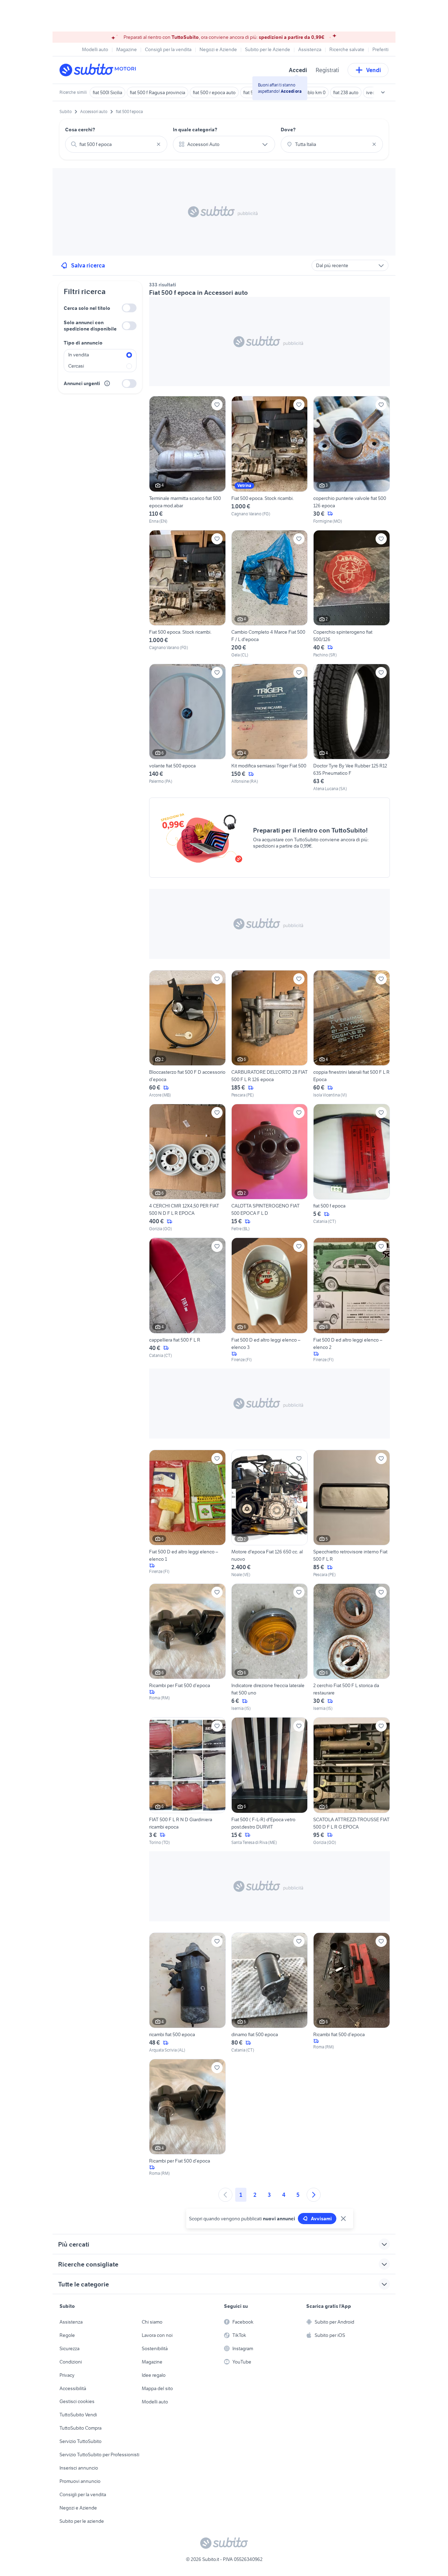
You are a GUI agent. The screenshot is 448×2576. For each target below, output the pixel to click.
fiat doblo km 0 (310, 92)
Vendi (374, 70)
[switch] (129, 308)
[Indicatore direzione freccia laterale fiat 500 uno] (270, 1648)
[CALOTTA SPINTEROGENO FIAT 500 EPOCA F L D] (270, 1168)
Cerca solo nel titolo (87, 308)
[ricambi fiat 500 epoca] (187, 1993)
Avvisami (321, 2219)
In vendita (79, 355)
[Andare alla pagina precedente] (225, 2195)
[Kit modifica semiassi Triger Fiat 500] (270, 728)
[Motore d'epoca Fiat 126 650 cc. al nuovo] (270, 1514)
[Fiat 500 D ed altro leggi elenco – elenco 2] (352, 1300)
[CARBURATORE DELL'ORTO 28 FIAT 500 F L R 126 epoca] (270, 1034)
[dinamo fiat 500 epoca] (270, 1993)
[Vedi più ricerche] (383, 92)
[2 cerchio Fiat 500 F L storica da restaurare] (352, 1648)
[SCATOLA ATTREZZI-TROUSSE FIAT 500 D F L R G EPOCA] (352, 1781)
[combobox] (116, 144)
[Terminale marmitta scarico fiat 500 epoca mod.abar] (187, 460)
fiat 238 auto (346, 92)
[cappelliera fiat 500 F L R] (187, 1300)
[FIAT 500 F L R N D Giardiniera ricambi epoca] (187, 1781)
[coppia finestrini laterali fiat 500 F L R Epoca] (352, 1034)
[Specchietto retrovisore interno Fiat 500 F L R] (352, 1514)
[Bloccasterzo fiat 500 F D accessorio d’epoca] (187, 1034)
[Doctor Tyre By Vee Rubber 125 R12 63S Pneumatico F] (352, 728)
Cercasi (76, 366)
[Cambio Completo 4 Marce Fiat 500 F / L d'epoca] (270, 594)
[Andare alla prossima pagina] (314, 2195)
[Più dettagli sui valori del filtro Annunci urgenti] (107, 383)
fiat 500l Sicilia (107, 92)
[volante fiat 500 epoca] (187, 728)
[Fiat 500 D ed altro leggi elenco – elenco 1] (187, 1514)
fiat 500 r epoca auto (214, 92)
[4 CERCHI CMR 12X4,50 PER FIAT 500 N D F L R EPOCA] (187, 1168)
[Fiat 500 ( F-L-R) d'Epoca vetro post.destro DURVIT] (270, 1781)
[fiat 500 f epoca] (352, 1168)
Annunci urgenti (82, 383)
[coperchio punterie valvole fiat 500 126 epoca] (352, 460)
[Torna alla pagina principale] (100, 70)
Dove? (288, 130)
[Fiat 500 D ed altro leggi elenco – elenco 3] (270, 1300)
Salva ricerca (88, 265)
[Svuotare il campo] (159, 144)
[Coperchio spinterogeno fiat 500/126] (352, 594)
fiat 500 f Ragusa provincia (157, 92)
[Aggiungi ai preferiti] (217, 405)
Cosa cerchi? (80, 130)
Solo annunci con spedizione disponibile (90, 326)
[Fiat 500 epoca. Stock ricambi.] (270, 460)
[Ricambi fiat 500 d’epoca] (352, 1993)
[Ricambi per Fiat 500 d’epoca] (187, 1648)
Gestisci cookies (77, 2401)
